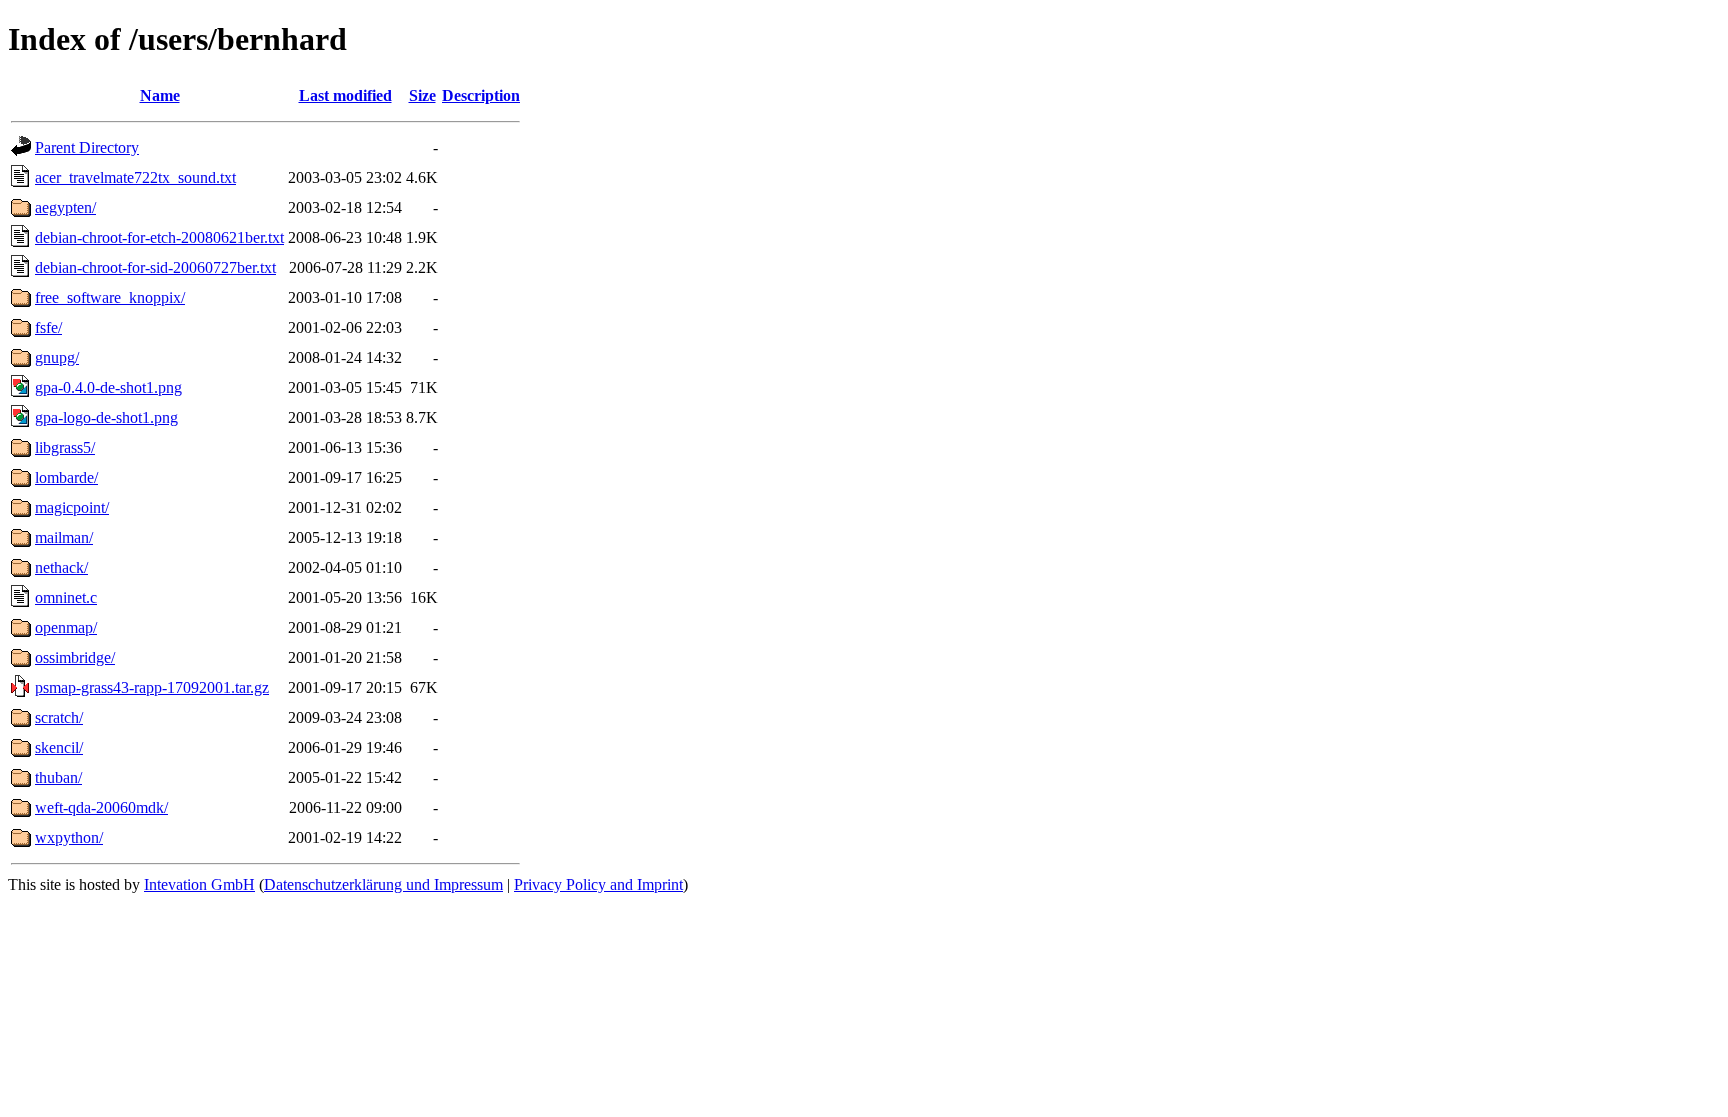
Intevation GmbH (199, 884)
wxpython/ (69, 837)
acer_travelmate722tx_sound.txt (135, 177)
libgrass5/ (65, 447)
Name (160, 95)
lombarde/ (66, 477)
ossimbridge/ (75, 657)
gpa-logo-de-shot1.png (106, 417)
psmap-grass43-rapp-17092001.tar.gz (152, 687)
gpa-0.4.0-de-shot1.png (108, 387)
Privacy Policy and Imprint (598, 884)
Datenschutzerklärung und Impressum (383, 884)
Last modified (345, 95)
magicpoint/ (72, 507)
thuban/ (58, 777)
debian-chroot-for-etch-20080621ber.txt (159, 237)
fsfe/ (48, 327)
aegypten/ (65, 207)
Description (481, 95)
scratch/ (59, 717)
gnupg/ (57, 357)
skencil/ (59, 747)
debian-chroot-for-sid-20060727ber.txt (155, 267)
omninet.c (66, 597)
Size (422, 95)
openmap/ (66, 627)
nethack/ (61, 567)
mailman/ (64, 537)
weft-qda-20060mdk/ (101, 807)
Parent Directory (87, 147)
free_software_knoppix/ (110, 297)
